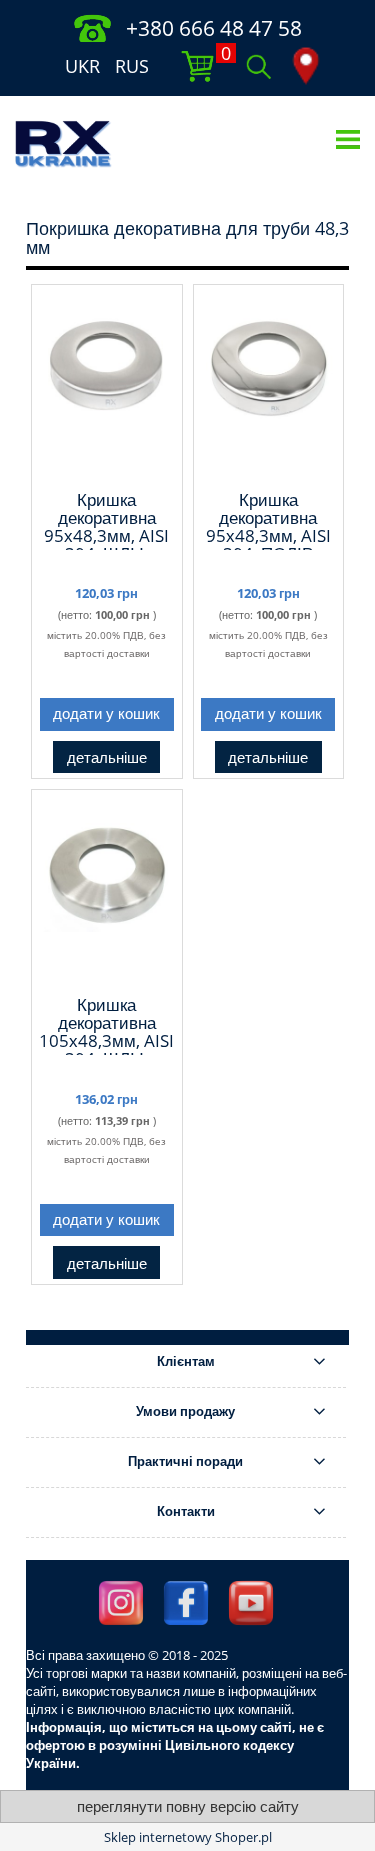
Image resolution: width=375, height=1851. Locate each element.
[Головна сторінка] (63, 142)
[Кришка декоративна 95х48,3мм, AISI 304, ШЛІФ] (107, 386)
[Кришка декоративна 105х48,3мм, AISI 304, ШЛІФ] (107, 891)
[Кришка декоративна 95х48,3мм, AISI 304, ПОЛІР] (269, 386)
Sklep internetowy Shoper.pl (188, 1837)
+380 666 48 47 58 (214, 28)
